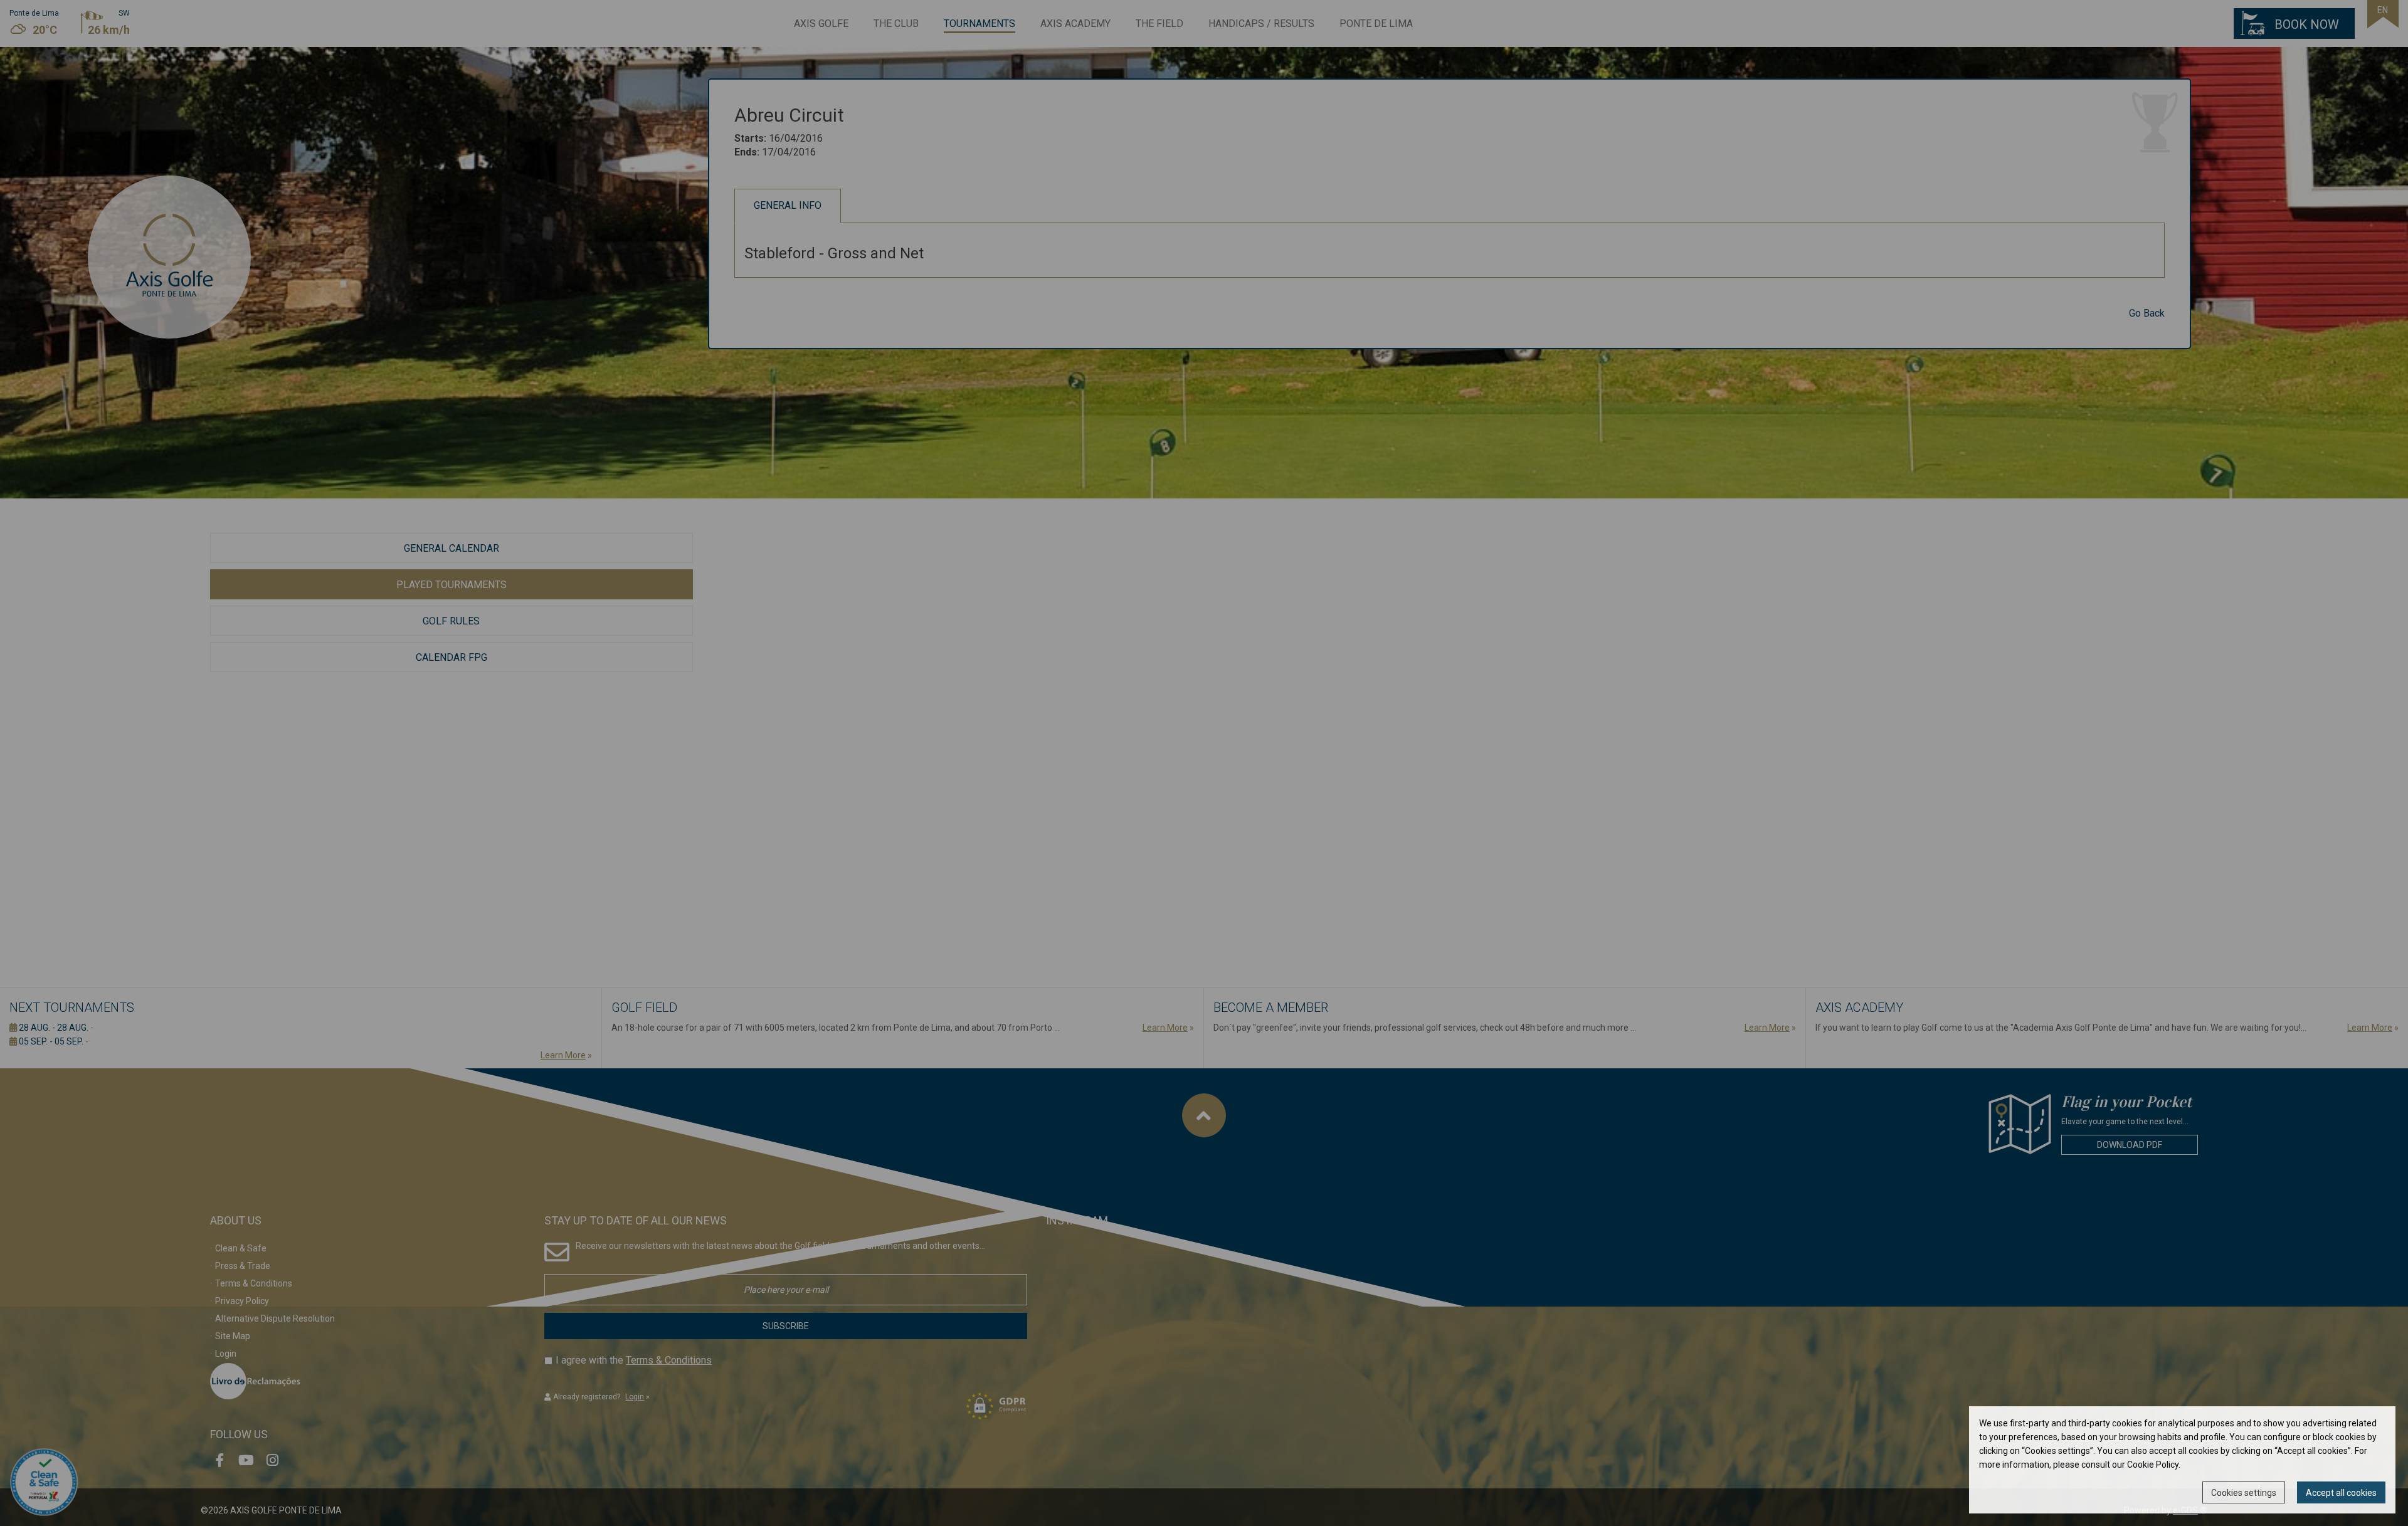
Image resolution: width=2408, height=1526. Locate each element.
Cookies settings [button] (2244, 1493)
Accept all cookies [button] (2341, 1493)
